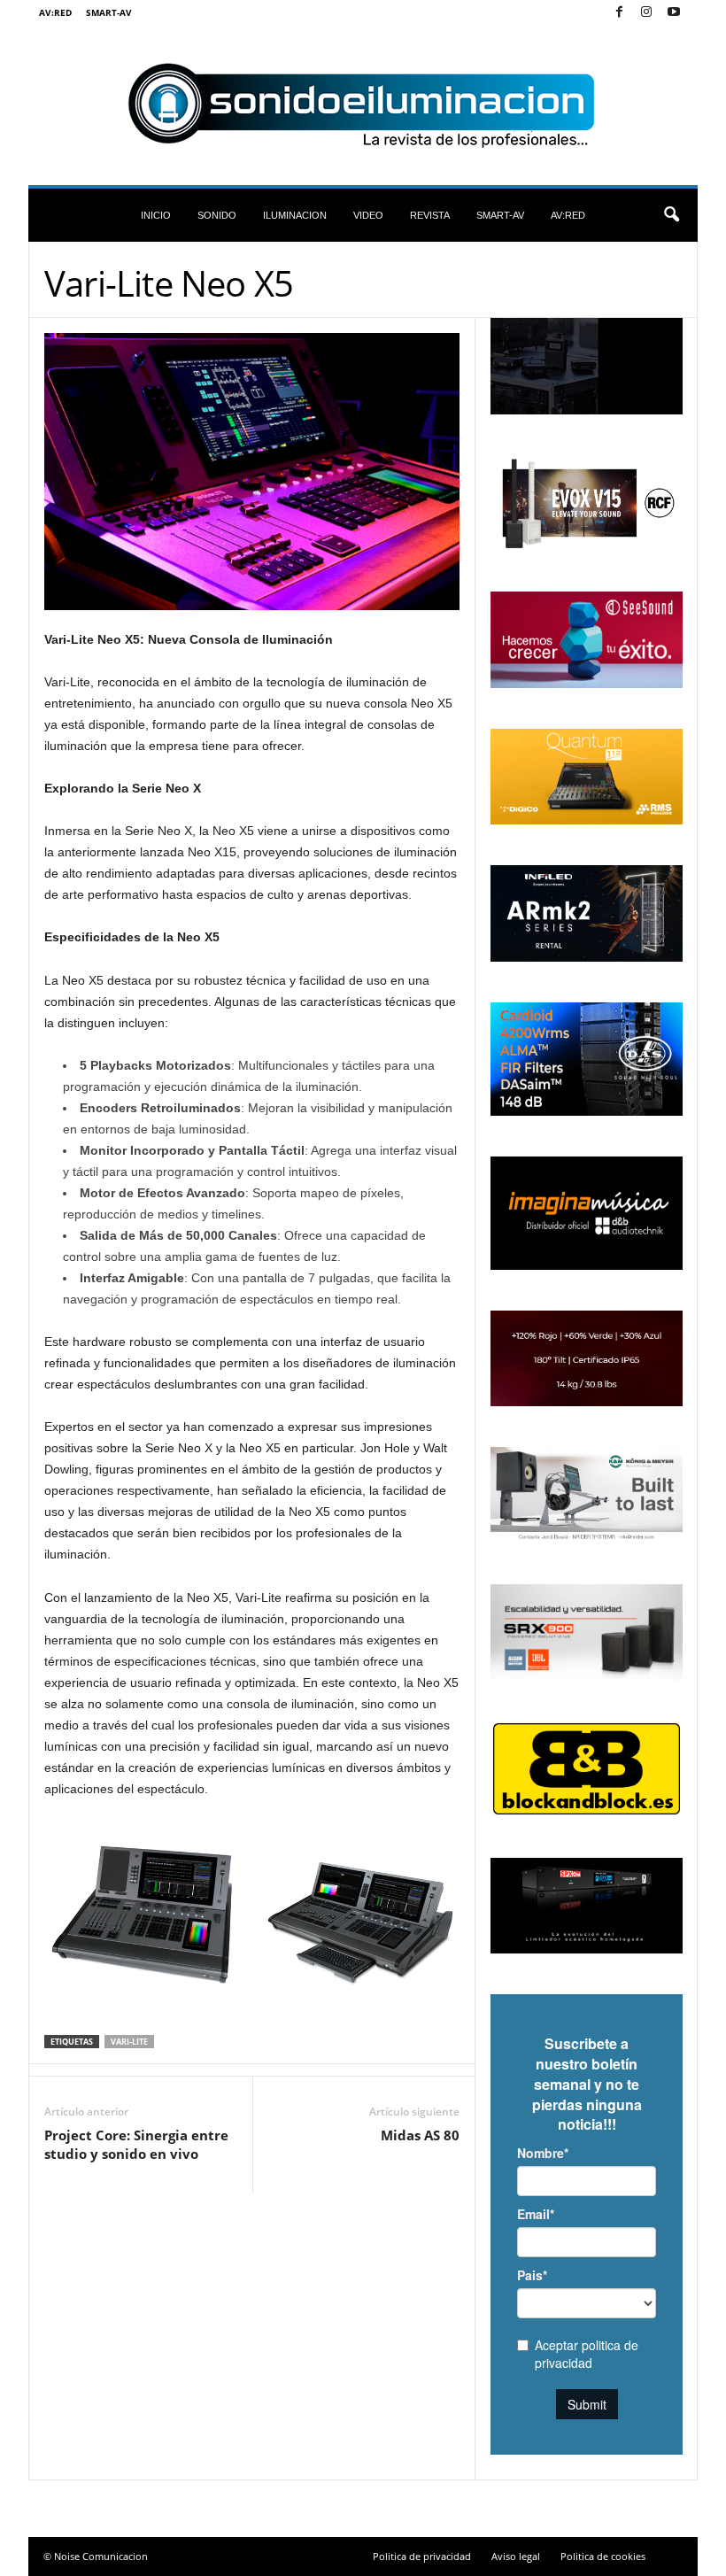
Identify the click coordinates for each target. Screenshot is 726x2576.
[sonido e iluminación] (363, 105)
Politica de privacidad (422, 2556)
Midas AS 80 (420, 2135)
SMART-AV (109, 12)
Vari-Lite (129, 2042)
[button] (671, 215)
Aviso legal (516, 2556)
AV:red (55, 12)
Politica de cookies (603, 2556)
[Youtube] (674, 13)
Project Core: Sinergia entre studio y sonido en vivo (136, 2144)
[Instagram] (646, 13)
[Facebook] (619, 13)
